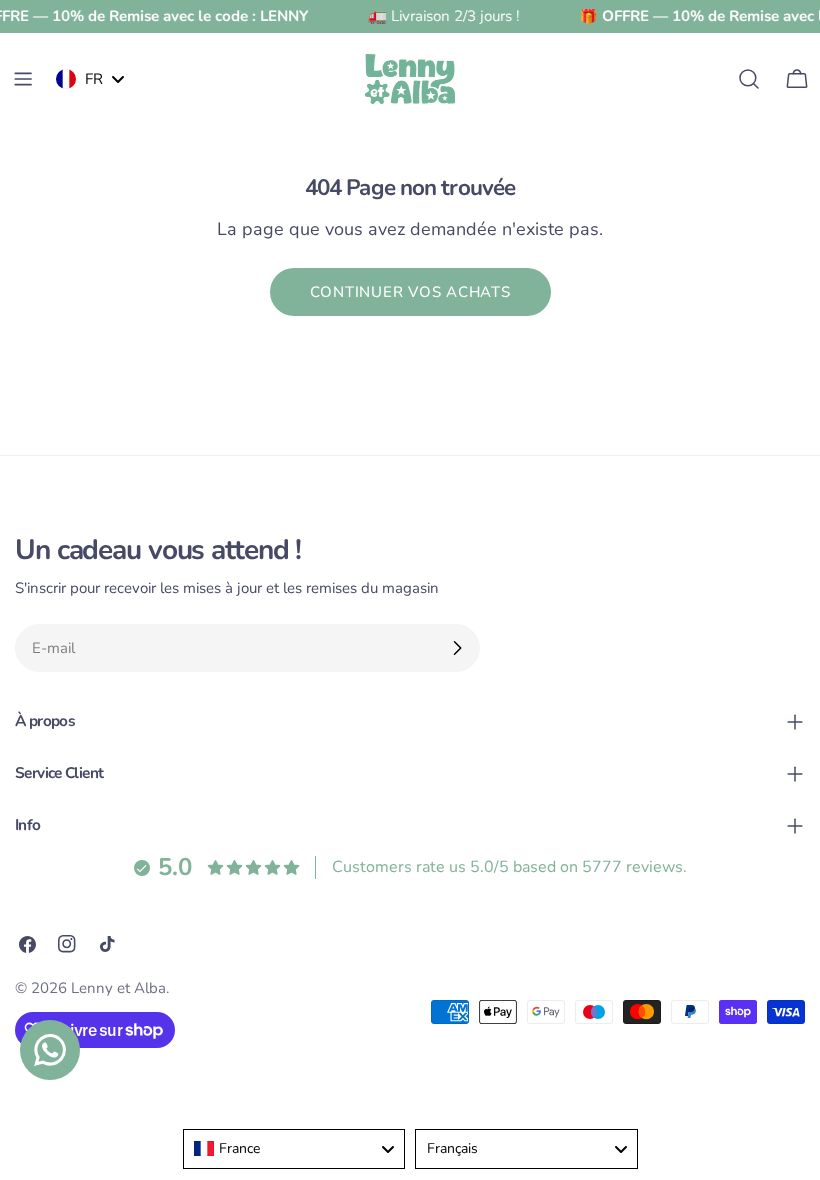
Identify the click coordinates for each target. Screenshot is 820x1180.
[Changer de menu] (23, 79)
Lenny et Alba (118, 988)
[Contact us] (50, 1050)
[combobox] (294, 1149)
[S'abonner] (457, 648)
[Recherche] (749, 79)
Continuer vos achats (410, 292)
